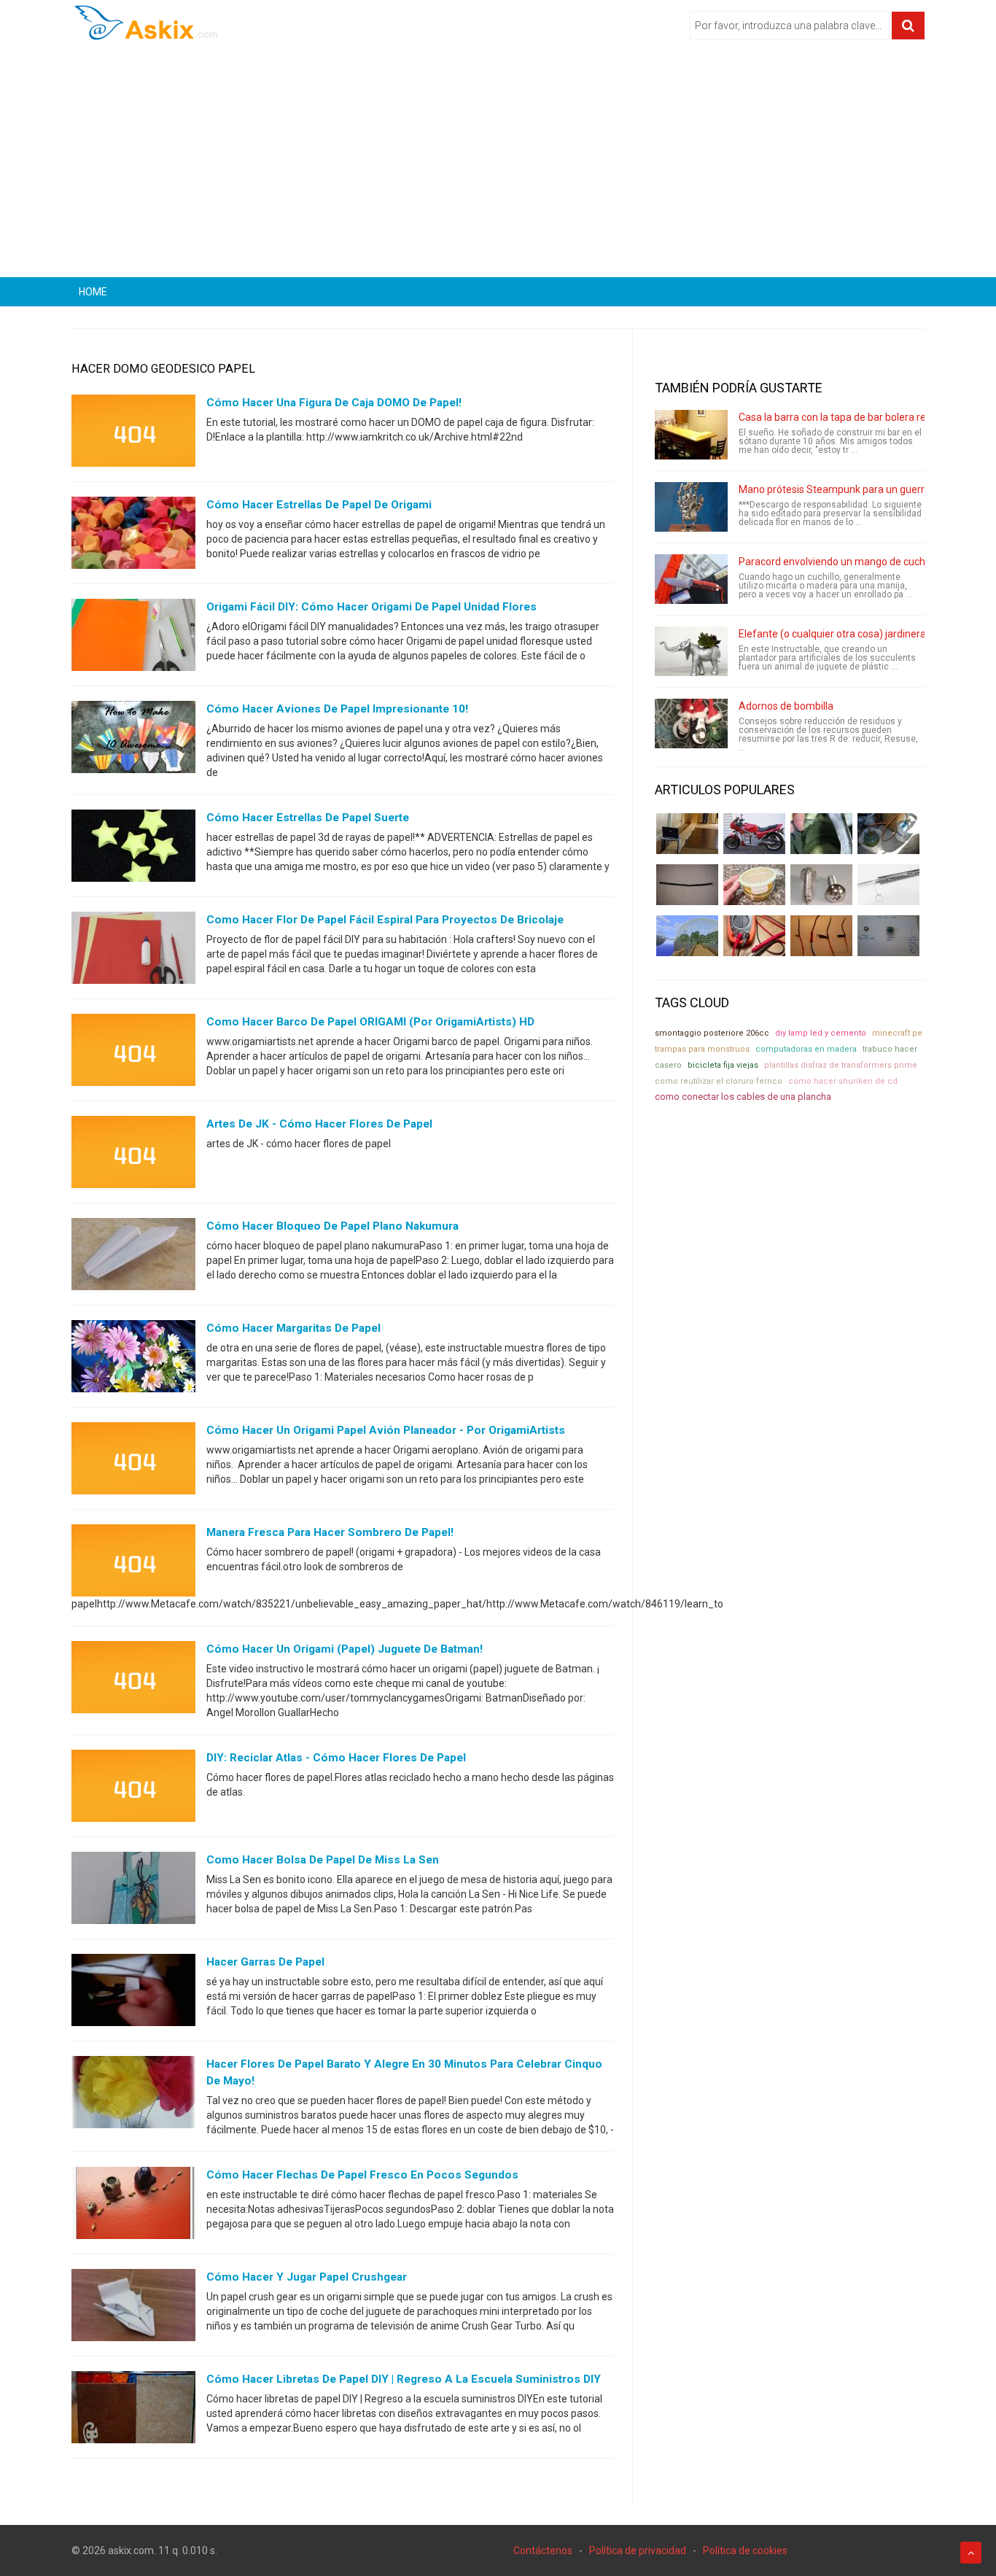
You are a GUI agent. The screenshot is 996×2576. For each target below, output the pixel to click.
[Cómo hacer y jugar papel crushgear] (133, 2308)
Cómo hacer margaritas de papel (293, 1328)
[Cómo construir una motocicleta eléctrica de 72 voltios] (754, 834)
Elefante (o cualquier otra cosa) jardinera (832, 634)
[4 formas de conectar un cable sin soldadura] (821, 936)
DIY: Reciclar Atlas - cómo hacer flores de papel (336, 1758)
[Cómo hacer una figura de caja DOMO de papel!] (133, 434)
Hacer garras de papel (265, 1962)
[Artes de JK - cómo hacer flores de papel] (133, 1155)
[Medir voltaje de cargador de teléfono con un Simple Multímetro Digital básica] (754, 936)
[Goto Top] (971, 2553)
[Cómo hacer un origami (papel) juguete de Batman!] (133, 1680)
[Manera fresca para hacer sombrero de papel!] (133, 1564)
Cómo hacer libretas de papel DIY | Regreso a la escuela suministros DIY (404, 2379)
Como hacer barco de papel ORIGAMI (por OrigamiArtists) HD (370, 1022)
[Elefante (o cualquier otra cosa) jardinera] (691, 651)
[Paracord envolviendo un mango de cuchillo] (691, 579)
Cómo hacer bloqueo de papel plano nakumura (332, 1226)
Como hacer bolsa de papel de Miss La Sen (323, 1860)
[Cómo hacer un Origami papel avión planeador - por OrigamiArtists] (133, 1462)
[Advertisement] (498, 164)
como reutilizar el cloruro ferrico (719, 1081)
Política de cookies (745, 2550)
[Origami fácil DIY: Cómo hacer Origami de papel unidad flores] (133, 638)
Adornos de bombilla (786, 706)
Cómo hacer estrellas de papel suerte (308, 818)
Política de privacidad (638, 2550)
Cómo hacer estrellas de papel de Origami (319, 505)
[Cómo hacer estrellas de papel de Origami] (133, 536)
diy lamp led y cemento (821, 1033)
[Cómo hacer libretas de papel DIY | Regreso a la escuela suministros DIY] (133, 2410)
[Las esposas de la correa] (687, 885)
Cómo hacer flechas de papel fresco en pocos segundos (362, 2175)
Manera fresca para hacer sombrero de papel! (330, 1532)
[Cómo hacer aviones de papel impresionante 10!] (133, 740)
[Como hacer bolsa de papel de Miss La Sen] (133, 1891)
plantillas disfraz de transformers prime (841, 1065)
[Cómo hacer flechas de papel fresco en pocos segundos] (133, 2206)
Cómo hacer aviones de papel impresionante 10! (337, 709)
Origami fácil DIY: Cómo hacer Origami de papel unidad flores (371, 607)
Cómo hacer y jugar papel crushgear (307, 2277)
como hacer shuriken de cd (843, 1081)
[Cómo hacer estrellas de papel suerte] (133, 849)
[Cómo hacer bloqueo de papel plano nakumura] (133, 1257)
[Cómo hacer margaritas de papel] (133, 1359)
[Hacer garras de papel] (133, 1993)
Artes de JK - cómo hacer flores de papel (319, 1124)
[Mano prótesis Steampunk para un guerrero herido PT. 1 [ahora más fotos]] (691, 507)
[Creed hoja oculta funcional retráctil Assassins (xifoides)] (888, 885)
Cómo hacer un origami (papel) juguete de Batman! (345, 1649)
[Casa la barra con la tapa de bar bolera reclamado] (691, 435)
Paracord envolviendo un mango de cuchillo (838, 562)
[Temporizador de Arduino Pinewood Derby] (687, 834)
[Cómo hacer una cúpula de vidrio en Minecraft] (687, 936)
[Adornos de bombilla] (691, 723)
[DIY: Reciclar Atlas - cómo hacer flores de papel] (133, 1789)
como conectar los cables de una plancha (743, 1097)
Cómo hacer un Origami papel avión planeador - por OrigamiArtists (386, 1430)
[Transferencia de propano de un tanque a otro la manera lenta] (888, 834)
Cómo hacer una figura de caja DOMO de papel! (334, 403)
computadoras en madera (806, 1049)
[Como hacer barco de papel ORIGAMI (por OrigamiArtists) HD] (133, 1053)
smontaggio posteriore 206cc (712, 1033)
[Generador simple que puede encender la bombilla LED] (888, 936)
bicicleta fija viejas (723, 1065)
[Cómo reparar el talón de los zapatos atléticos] (821, 834)
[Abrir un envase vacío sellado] (754, 885)
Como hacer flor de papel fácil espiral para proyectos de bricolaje (385, 920)
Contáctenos (543, 2550)
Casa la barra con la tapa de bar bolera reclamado (852, 417)
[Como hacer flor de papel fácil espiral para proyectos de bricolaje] (133, 951)
